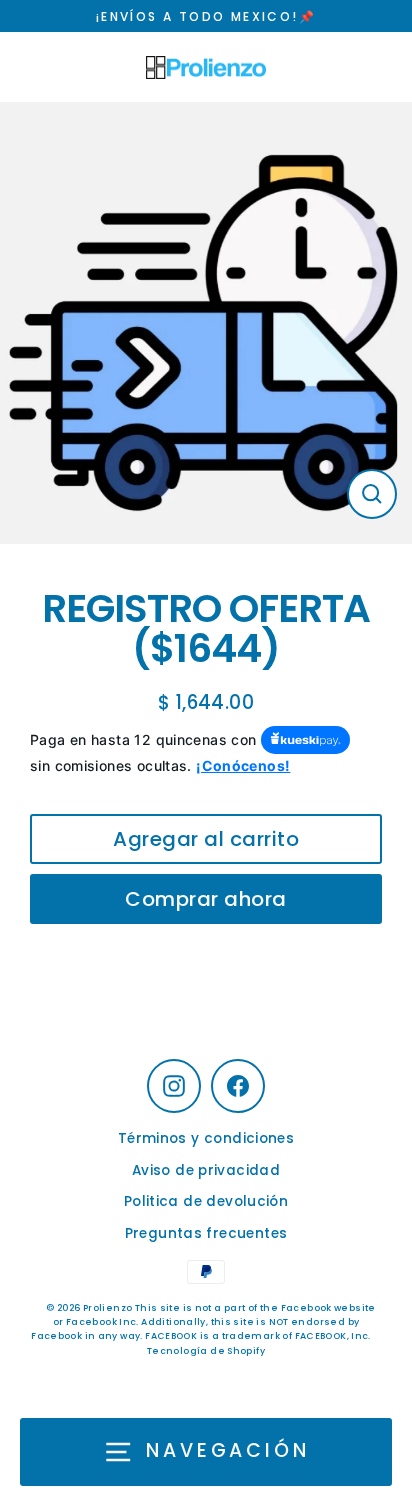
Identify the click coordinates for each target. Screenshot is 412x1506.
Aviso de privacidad (206, 1170)
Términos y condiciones (206, 1138)
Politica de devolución (206, 1201)
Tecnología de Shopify (206, 1351)
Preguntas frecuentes (206, 1233)
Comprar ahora (206, 899)
